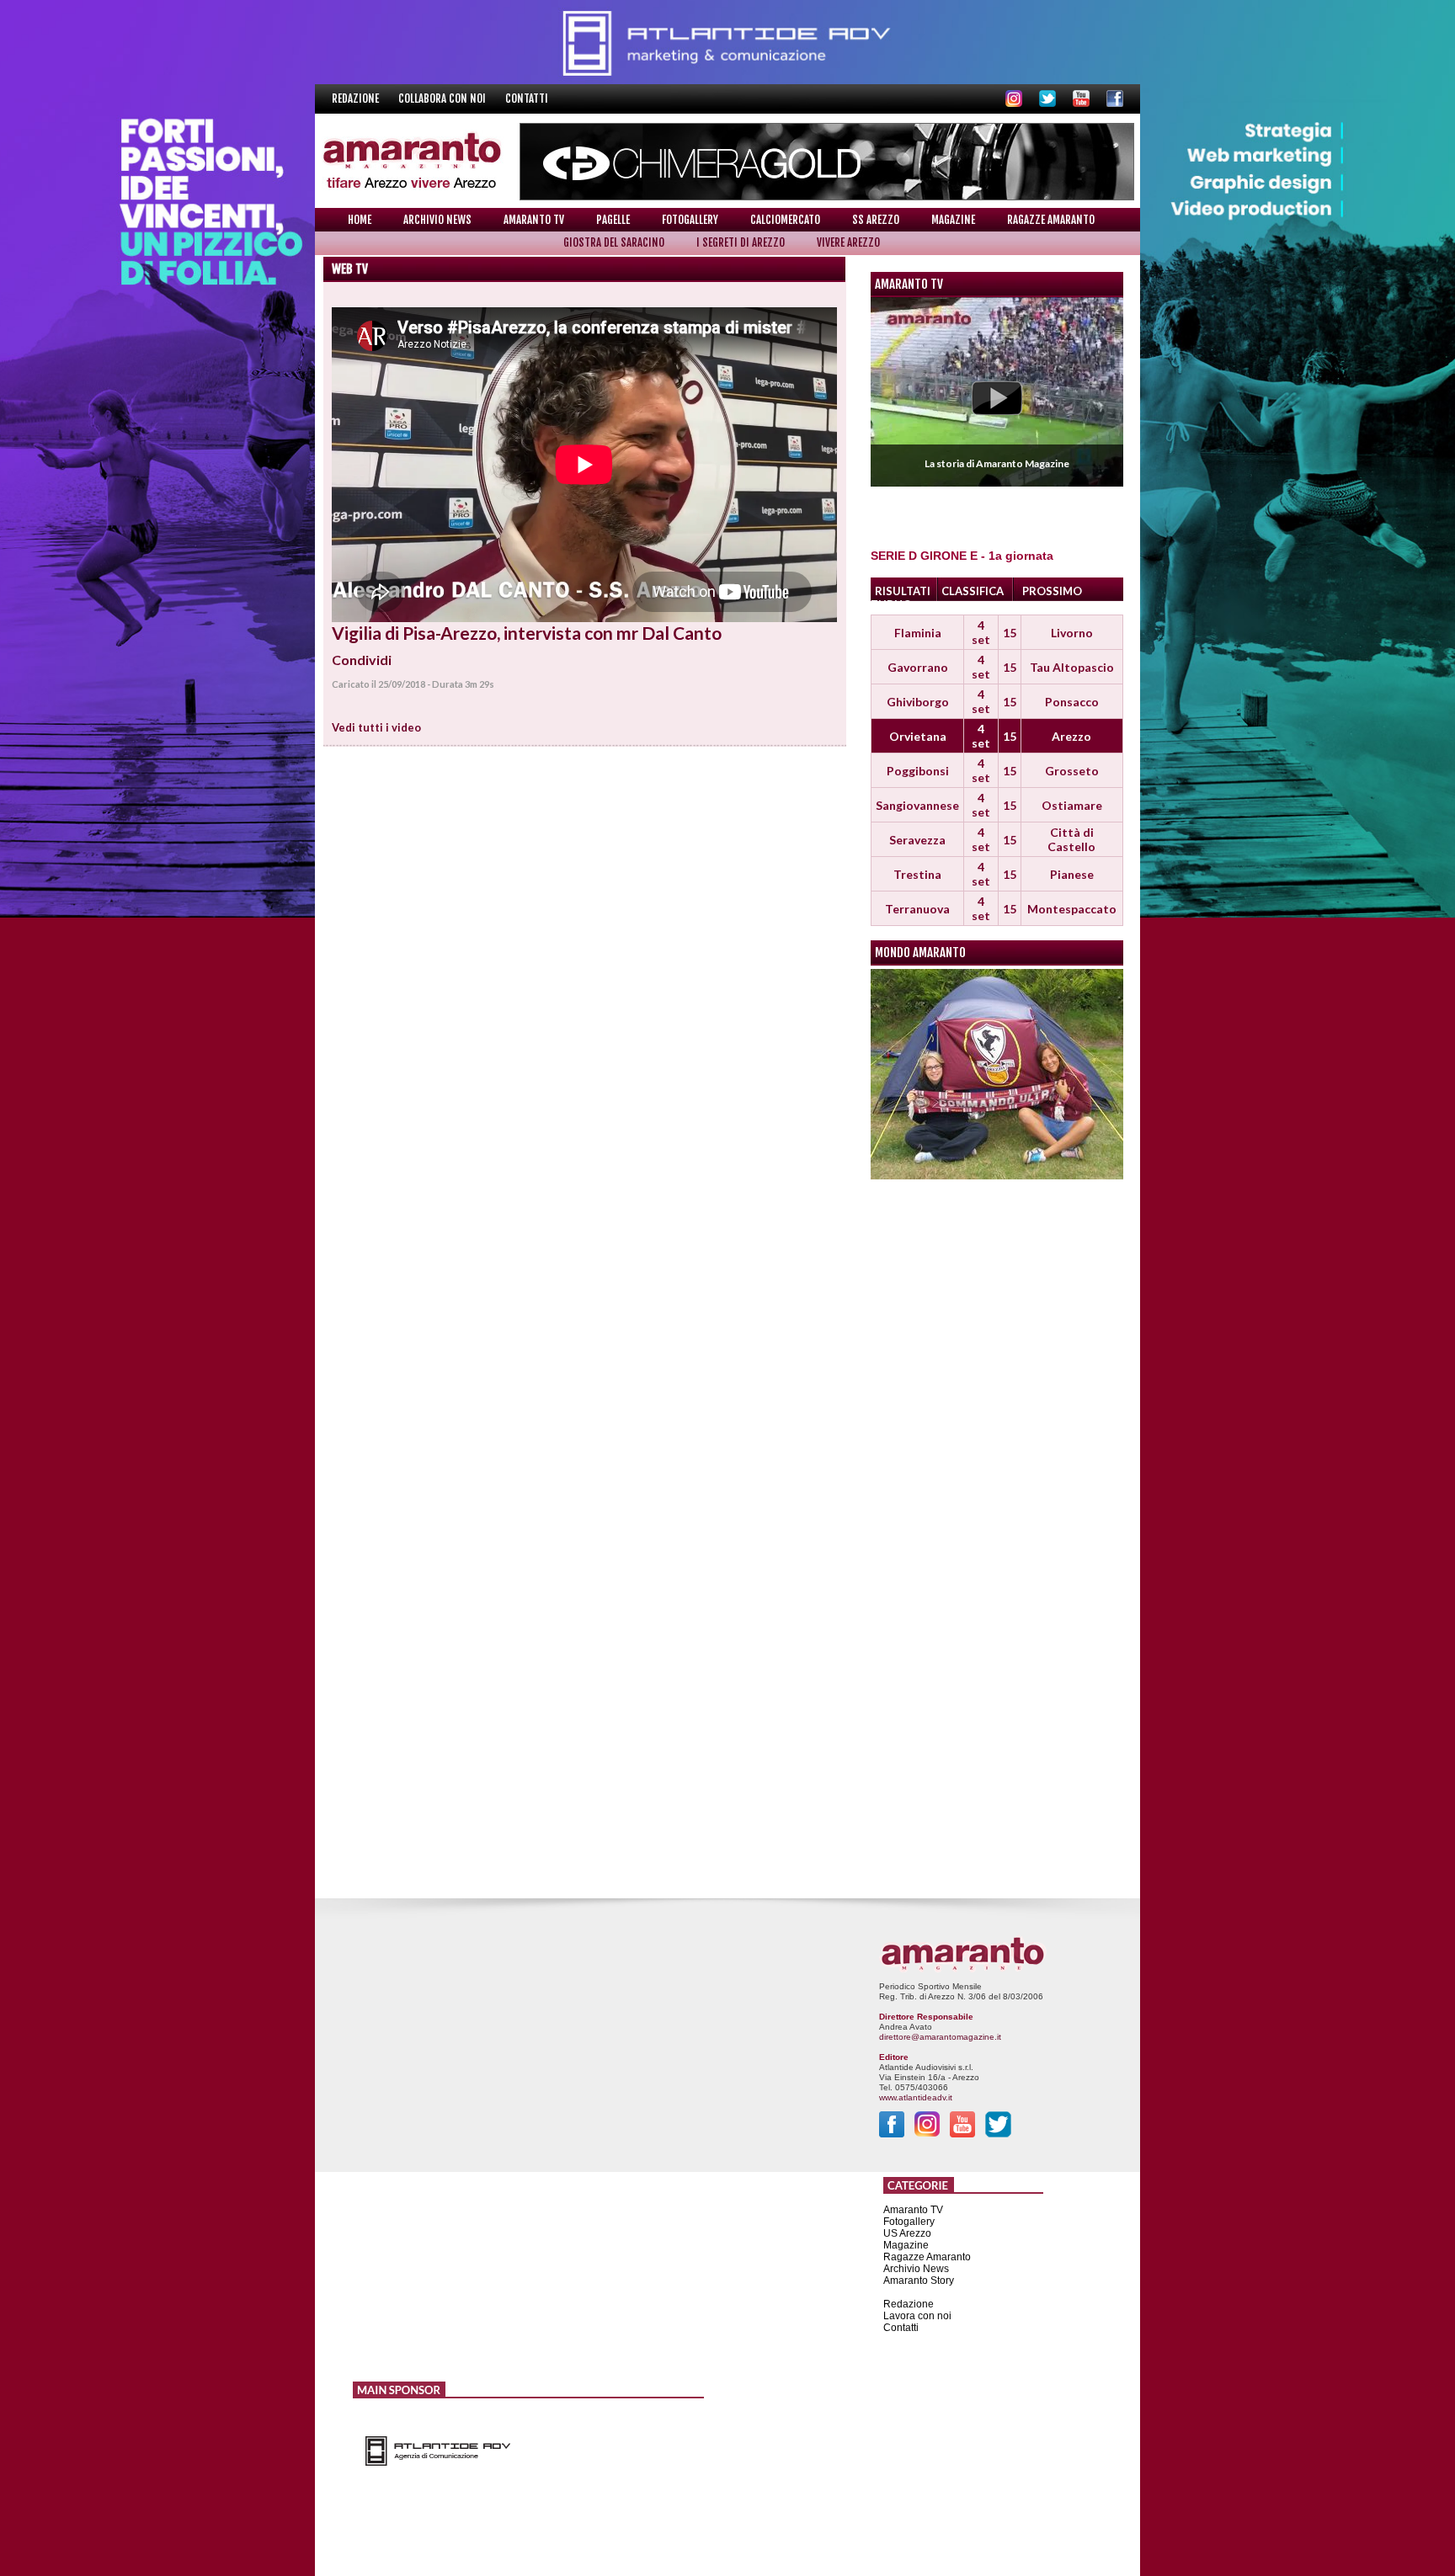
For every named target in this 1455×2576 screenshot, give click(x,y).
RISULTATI (903, 591)
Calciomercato (785, 220)
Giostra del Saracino (614, 242)
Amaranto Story (919, 2281)
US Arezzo (907, 2233)
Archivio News (437, 220)
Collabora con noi (443, 98)
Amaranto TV (534, 220)
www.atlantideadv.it (916, 2097)
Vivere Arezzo (848, 242)
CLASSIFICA (973, 591)
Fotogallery (690, 220)
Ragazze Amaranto (1051, 220)
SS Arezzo (876, 220)
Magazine (953, 220)
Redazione (357, 98)
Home (360, 220)
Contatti (527, 98)
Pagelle (613, 220)
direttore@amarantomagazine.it (940, 2037)
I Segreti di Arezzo (741, 242)
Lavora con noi (917, 2316)
